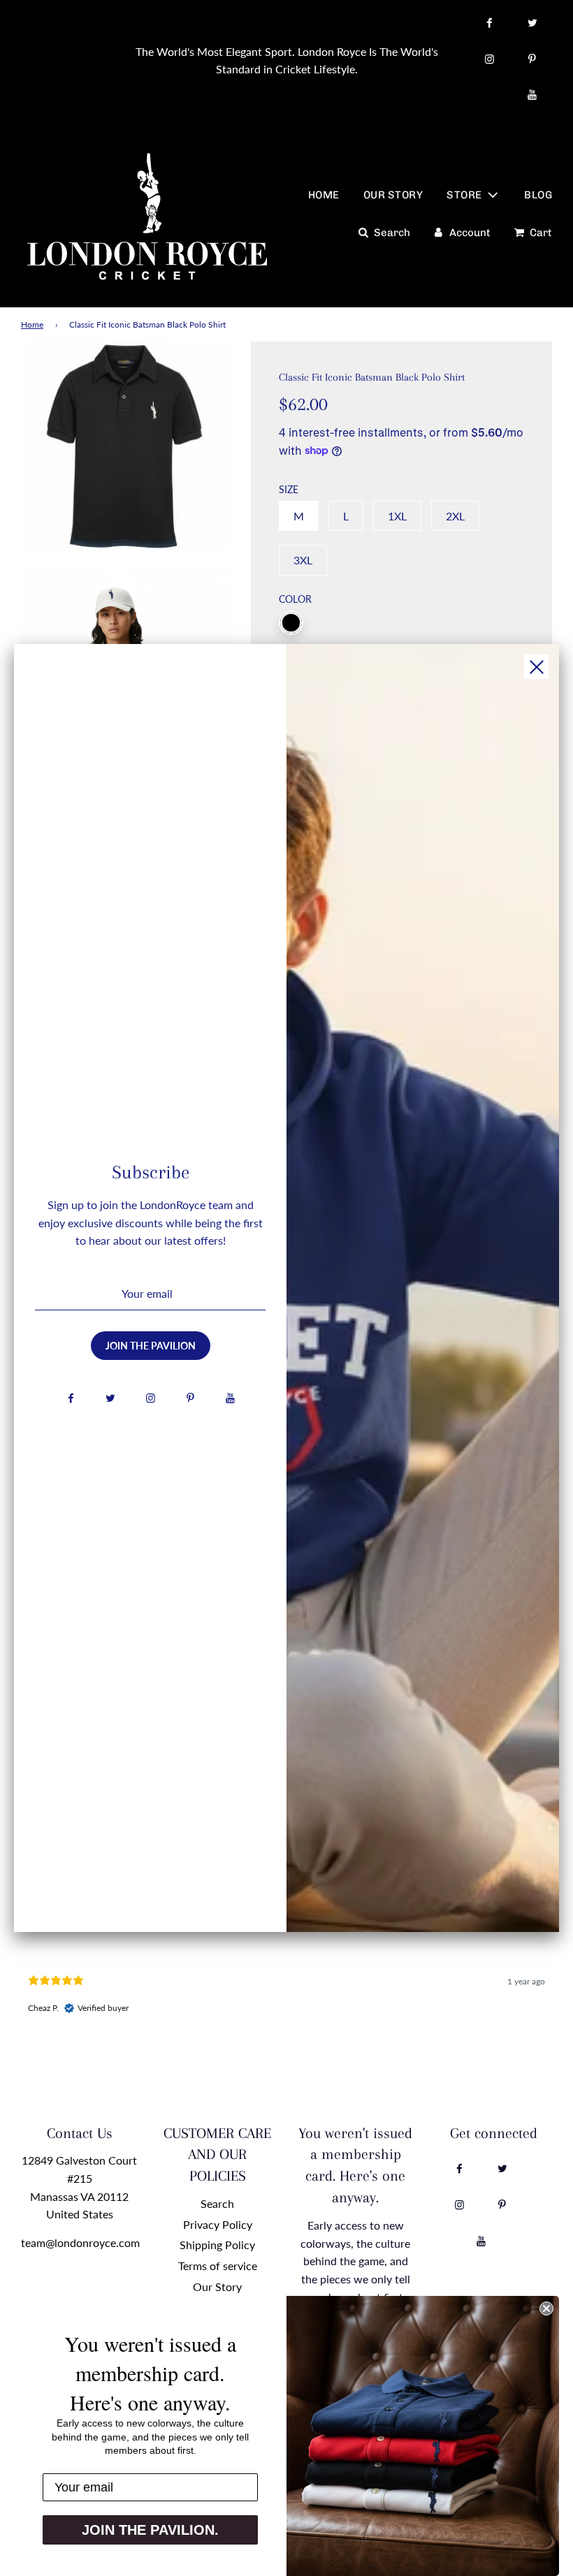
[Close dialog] (546, 2308)
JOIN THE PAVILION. (150, 2530)
